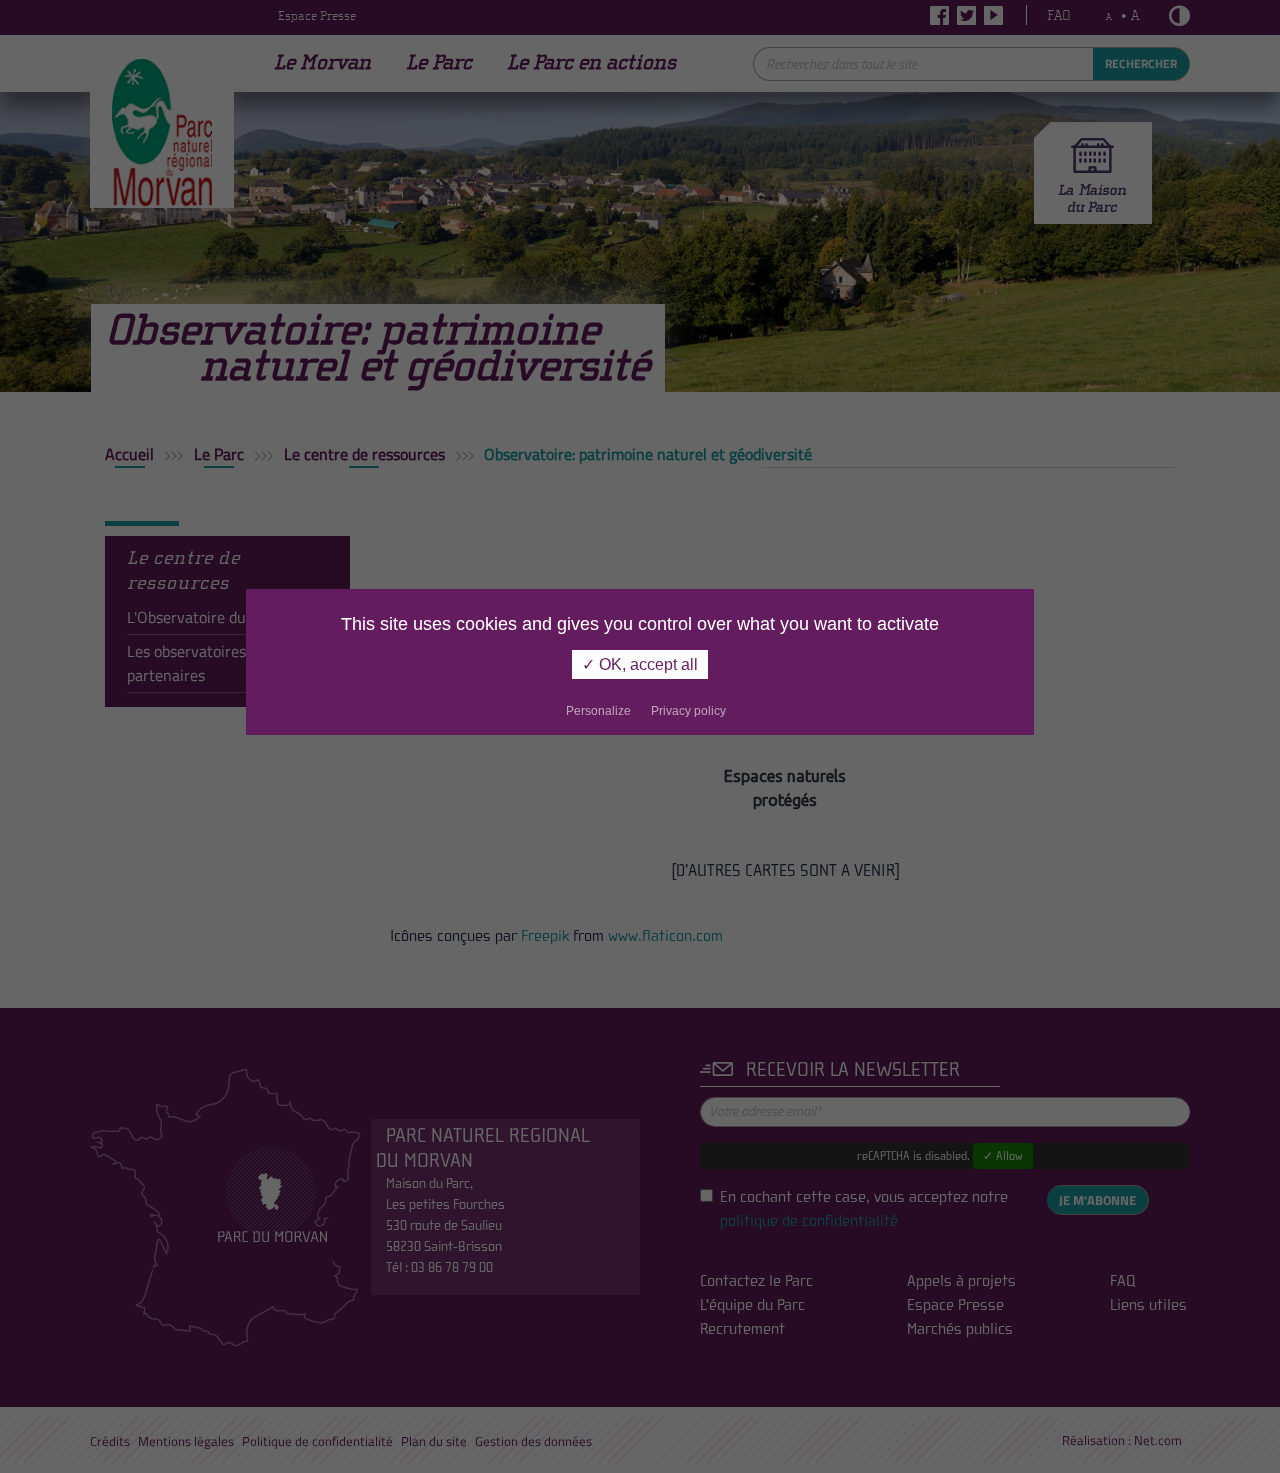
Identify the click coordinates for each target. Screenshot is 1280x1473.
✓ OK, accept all (640, 664)
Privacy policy (688, 711)
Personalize (598, 711)
